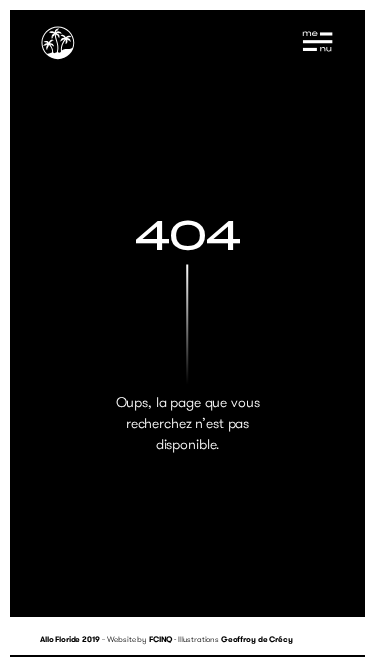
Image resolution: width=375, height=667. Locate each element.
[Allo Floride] (57, 45)
